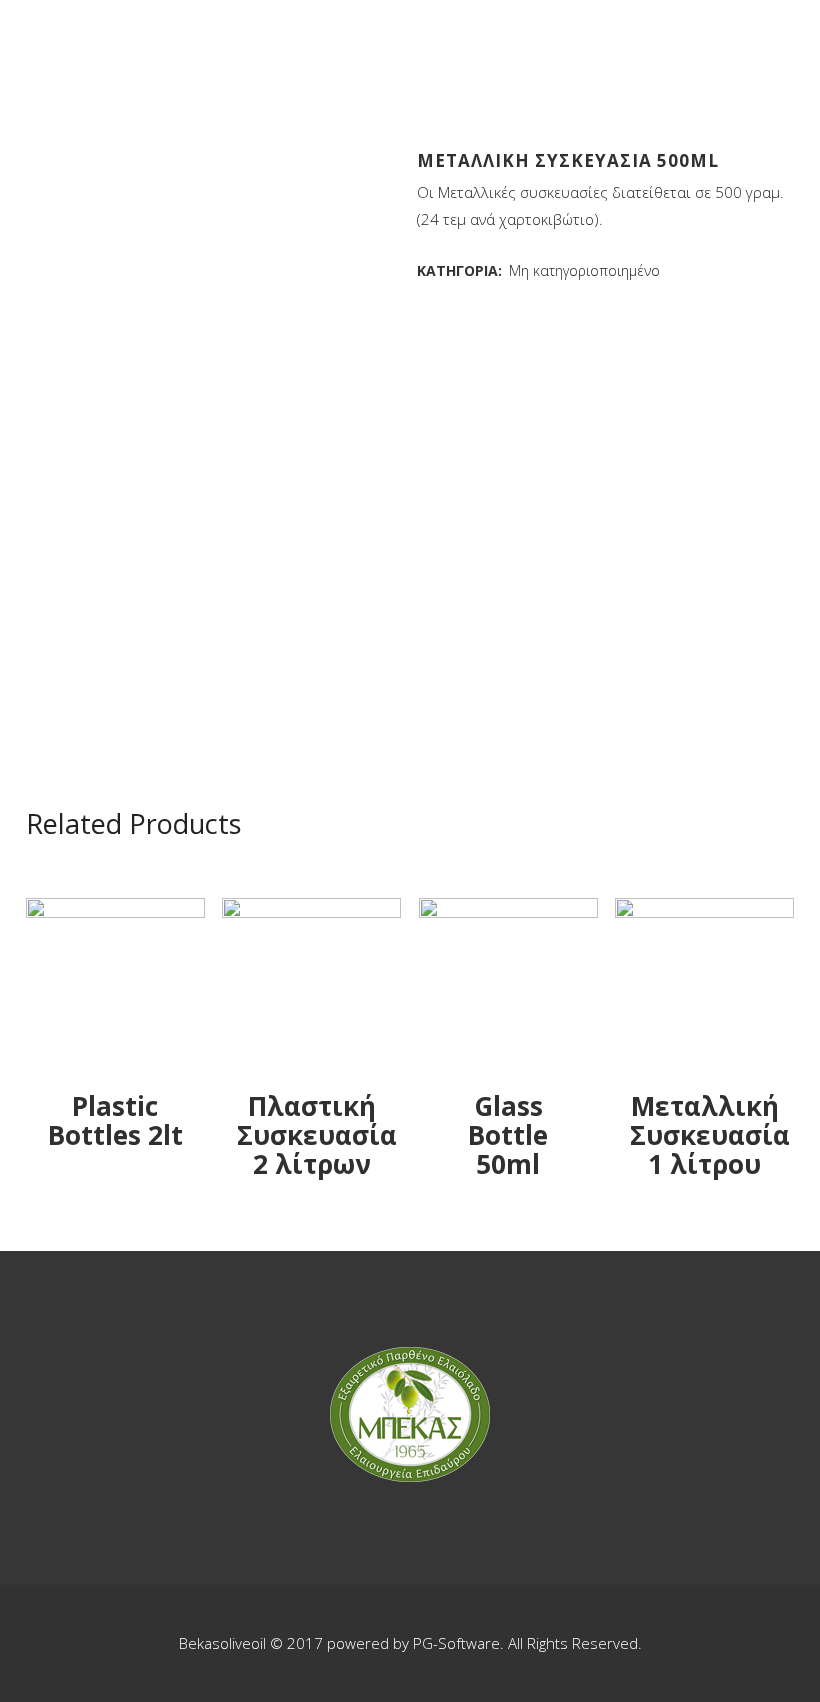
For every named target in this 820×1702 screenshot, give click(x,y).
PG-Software (456, 1643)
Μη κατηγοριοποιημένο (584, 270)
